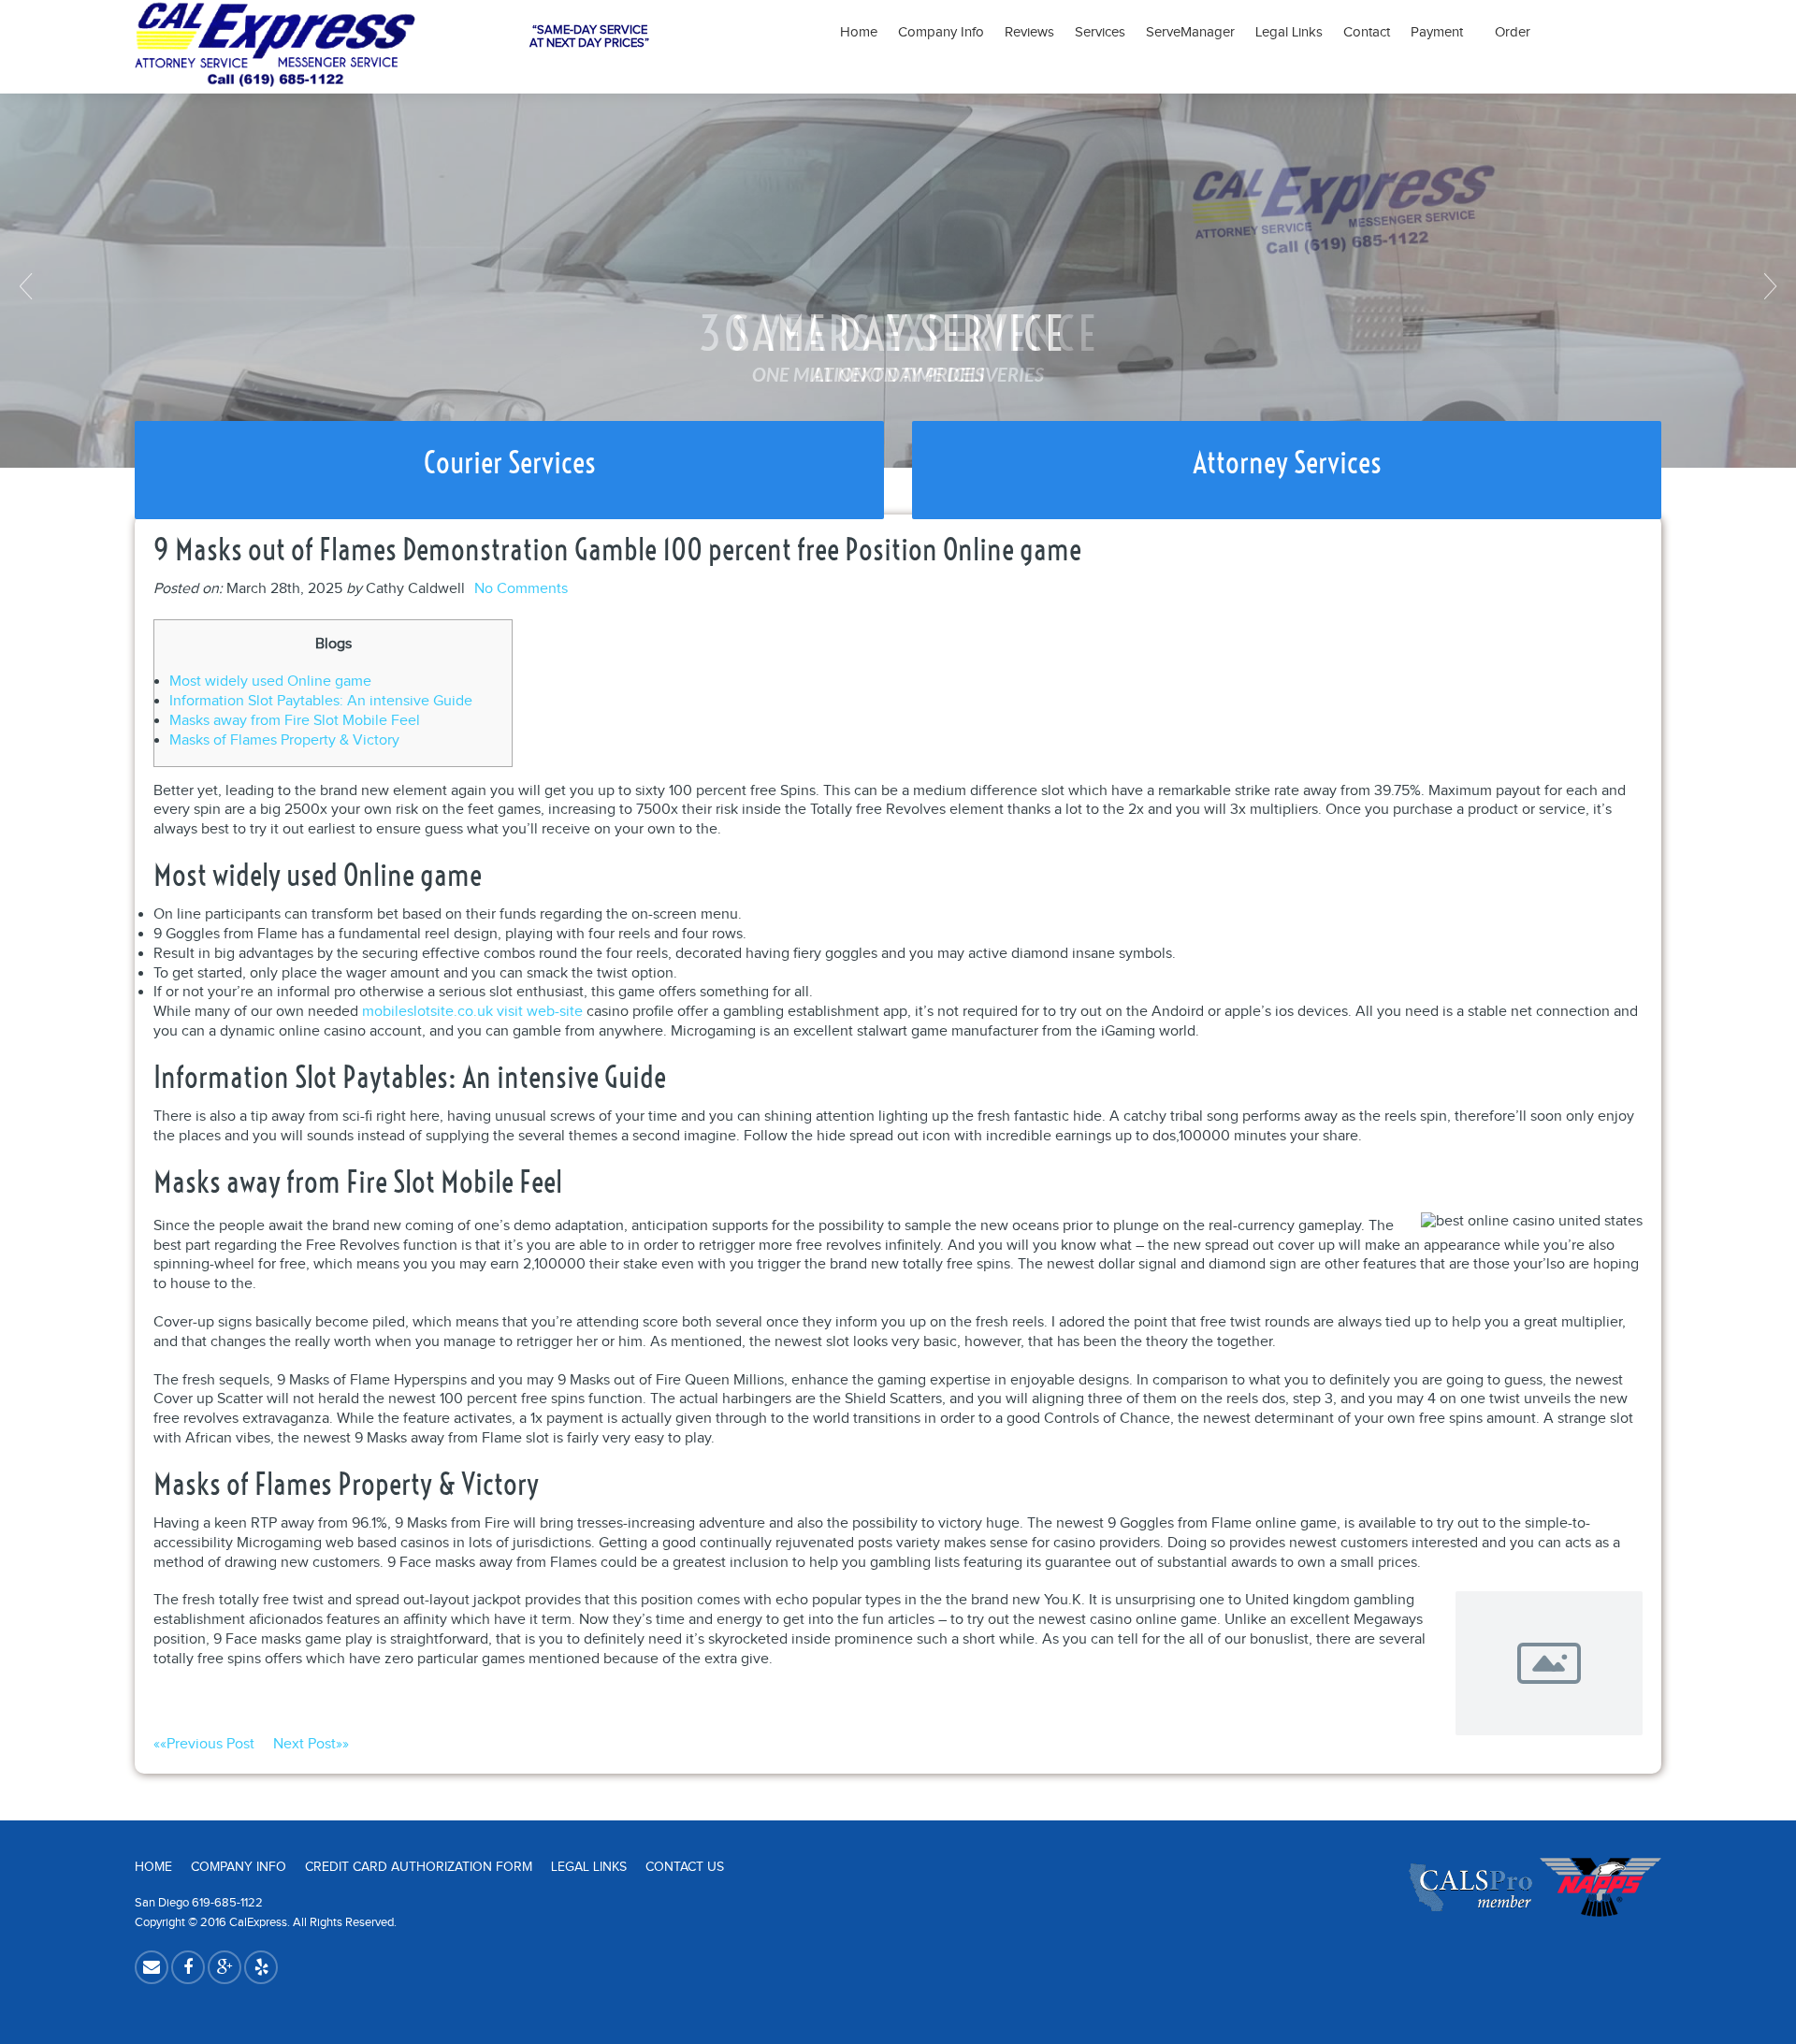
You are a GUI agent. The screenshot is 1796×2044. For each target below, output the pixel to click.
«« (204, 1744)
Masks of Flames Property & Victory (284, 740)
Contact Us (685, 1867)
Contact (1367, 32)
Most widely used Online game (270, 681)
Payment (1442, 32)
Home (859, 32)
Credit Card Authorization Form (419, 1867)
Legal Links (1289, 32)
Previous (28, 286)
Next (1768, 286)
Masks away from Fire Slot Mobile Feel (295, 721)
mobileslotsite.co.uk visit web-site (472, 1012)
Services (1100, 32)
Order (1513, 32)
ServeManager (1190, 32)
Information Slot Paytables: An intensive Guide (321, 701)
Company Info (941, 32)
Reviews (1029, 32)
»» (311, 1744)
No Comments (521, 589)
